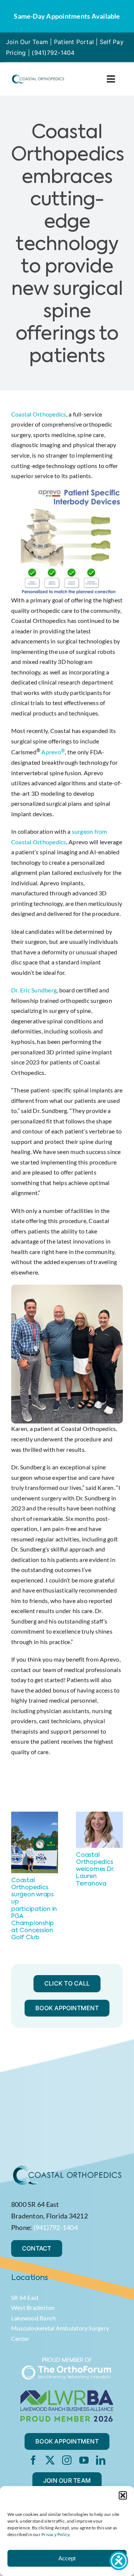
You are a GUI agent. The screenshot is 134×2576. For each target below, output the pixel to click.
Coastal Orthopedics (39, 414)
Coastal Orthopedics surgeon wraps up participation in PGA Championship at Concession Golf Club (34, 1909)
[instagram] (67, 2460)
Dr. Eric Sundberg (34, 990)
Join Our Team (27, 42)
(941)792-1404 (53, 53)
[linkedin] (101, 2460)
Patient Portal (74, 42)
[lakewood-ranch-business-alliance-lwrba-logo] (67, 2393)
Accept (67, 2558)
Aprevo (51, 752)
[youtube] (84, 2460)
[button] (123, 2495)
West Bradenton (33, 2307)
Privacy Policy (55, 2534)
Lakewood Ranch (33, 2318)
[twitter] (50, 2460)
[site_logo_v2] (38, 76)
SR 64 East (25, 2297)
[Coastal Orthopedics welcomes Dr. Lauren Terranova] (99, 1815)
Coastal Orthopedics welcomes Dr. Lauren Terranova (95, 1870)
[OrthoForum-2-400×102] (67, 2360)
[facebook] (33, 2460)
